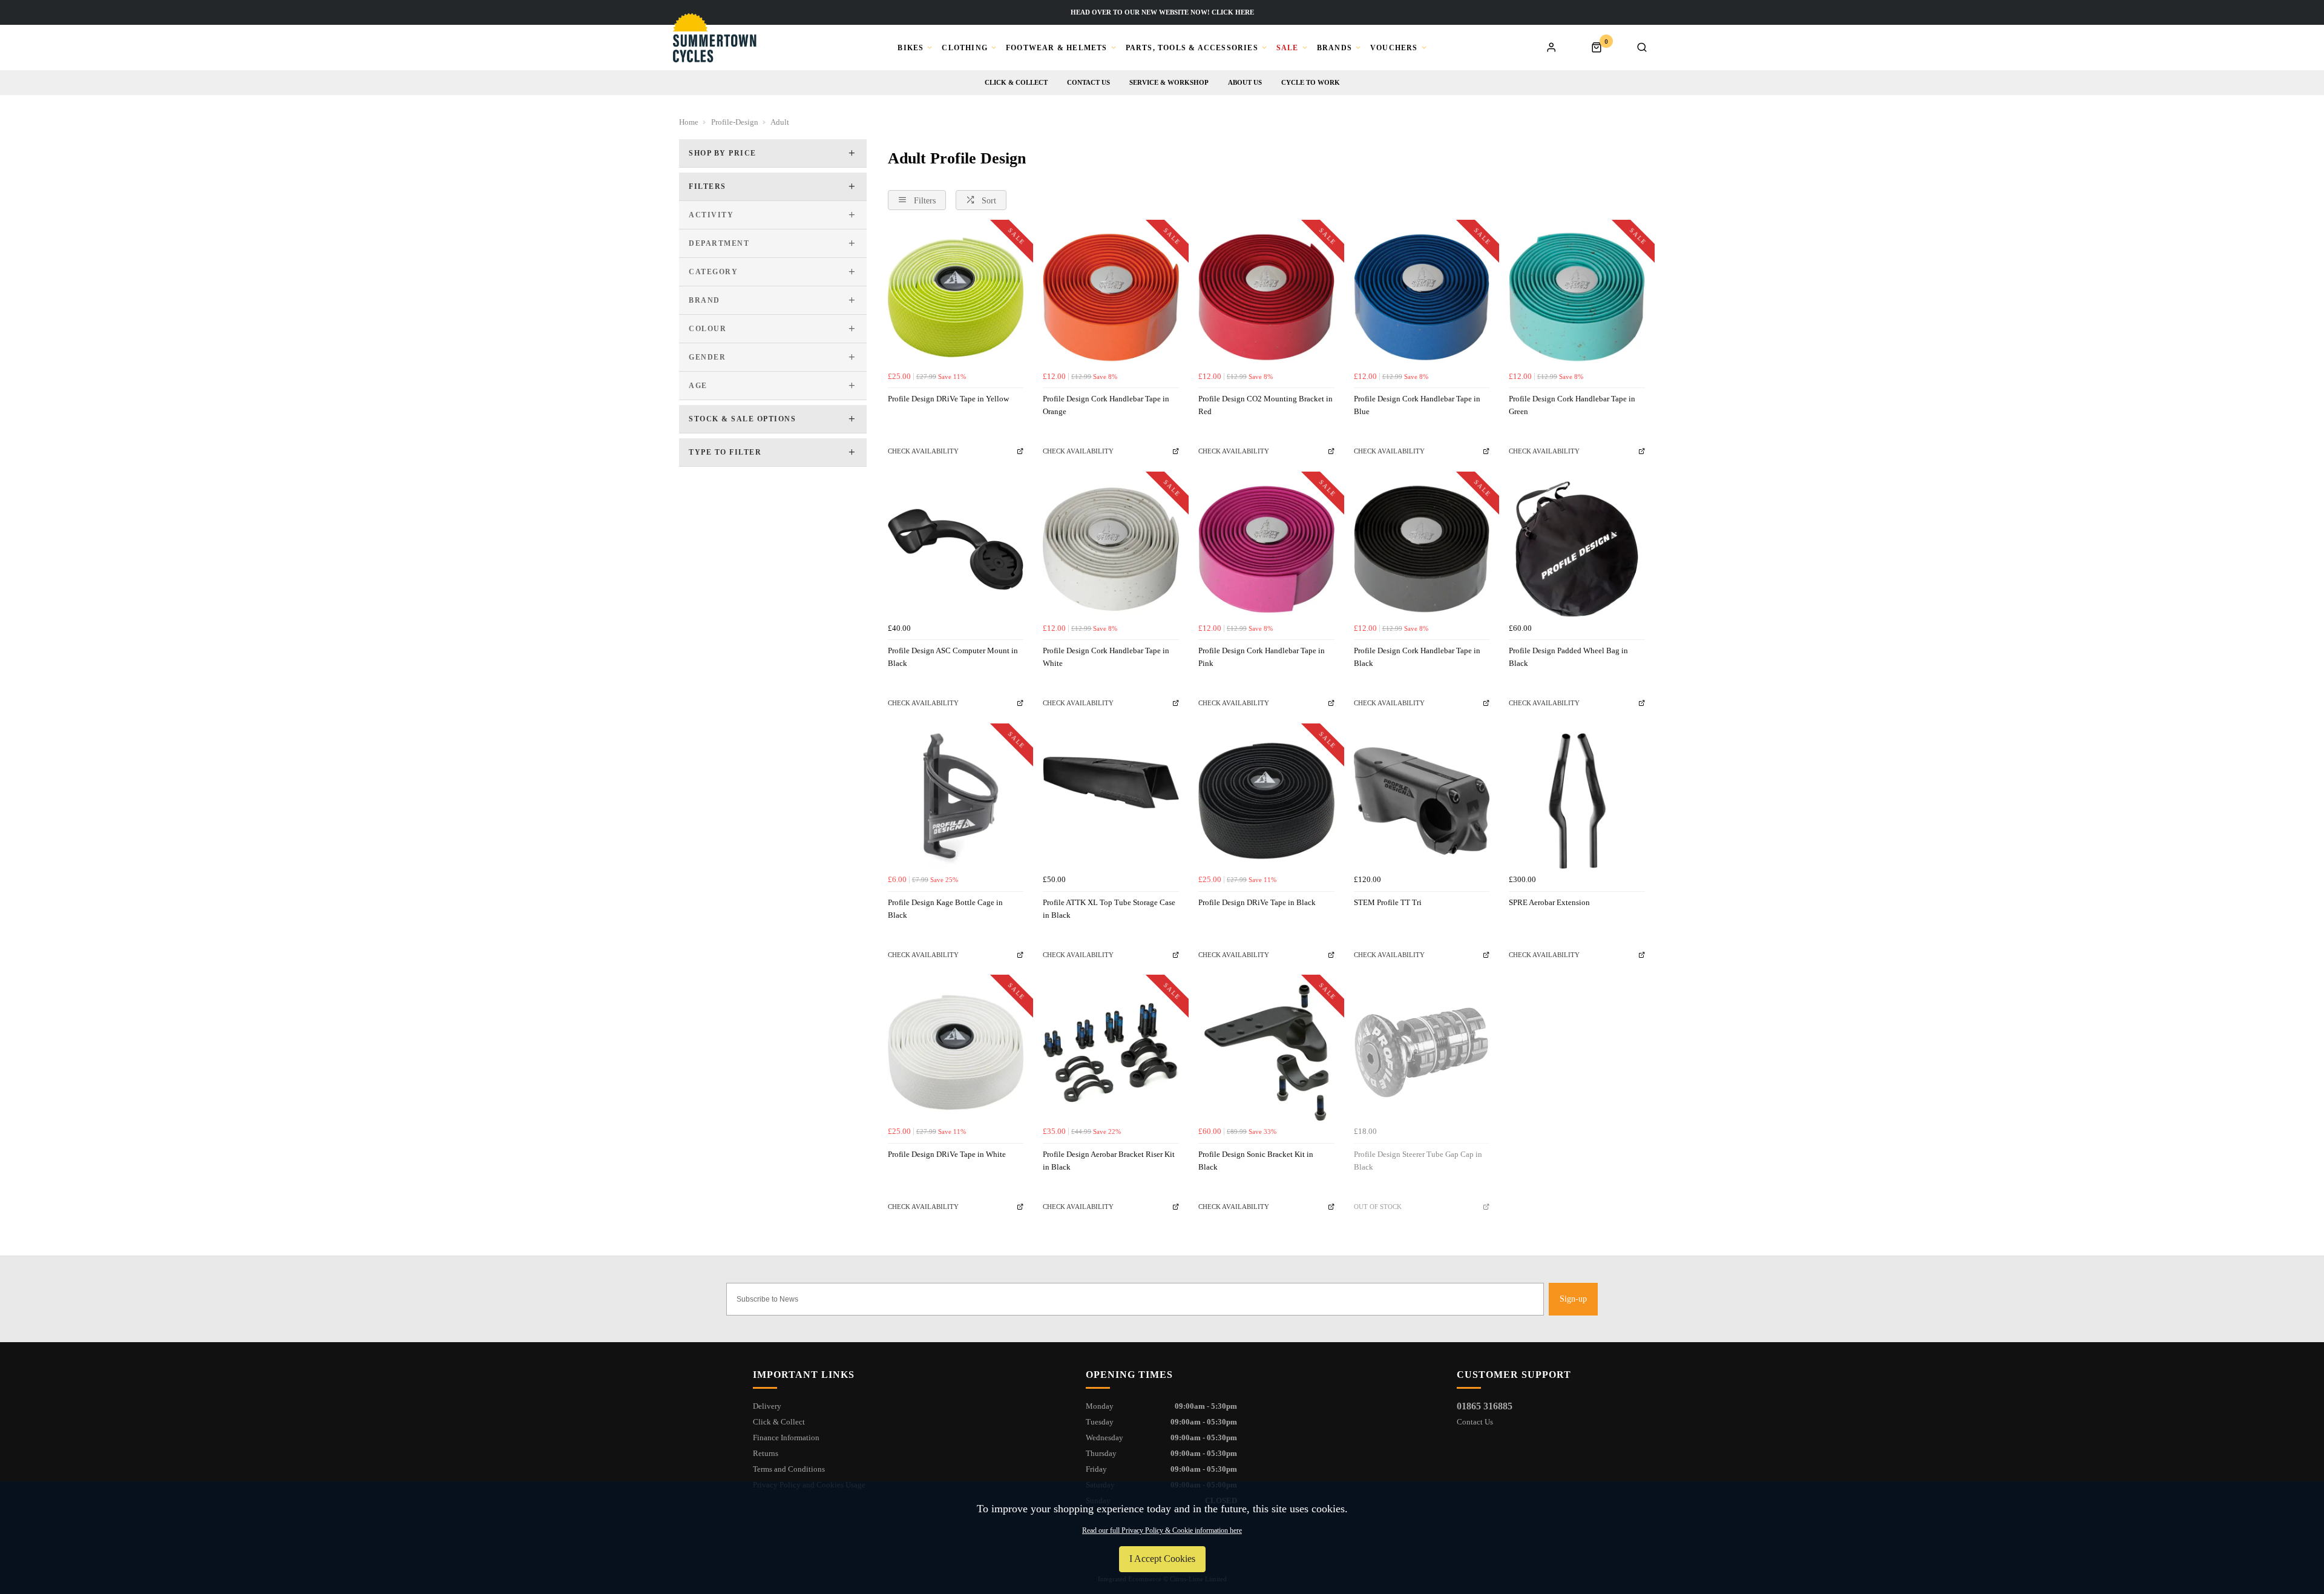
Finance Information (786, 1438)
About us (1245, 82)
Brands (1334, 48)
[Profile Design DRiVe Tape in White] (956, 1052)
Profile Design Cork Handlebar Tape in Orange (1106, 405)
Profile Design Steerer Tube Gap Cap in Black (1418, 1161)
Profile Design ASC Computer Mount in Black (953, 657)
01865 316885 (1485, 1406)
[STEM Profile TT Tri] (1422, 801)
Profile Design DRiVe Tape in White (947, 1154)
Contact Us (1475, 1422)
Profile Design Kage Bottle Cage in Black (945, 909)
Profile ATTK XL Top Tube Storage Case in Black (1109, 909)
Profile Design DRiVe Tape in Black (1257, 902)
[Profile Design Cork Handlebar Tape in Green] (1577, 298)
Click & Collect (1016, 82)
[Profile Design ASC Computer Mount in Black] (956, 549)
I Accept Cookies (1162, 1559)
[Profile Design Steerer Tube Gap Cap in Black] (1422, 1052)
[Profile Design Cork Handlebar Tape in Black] (1422, 549)
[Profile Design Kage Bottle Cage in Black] (956, 801)
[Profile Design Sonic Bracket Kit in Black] (1266, 1052)
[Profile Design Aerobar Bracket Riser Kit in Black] (1111, 1052)
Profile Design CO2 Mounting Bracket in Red (1265, 405)
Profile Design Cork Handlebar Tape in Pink (1262, 657)
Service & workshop (1169, 82)
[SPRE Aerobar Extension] (1577, 801)
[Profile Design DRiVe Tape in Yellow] (956, 298)
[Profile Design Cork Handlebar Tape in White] (1111, 549)
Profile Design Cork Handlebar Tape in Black (1417, 657)
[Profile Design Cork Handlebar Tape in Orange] (1111, 298)
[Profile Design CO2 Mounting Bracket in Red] (1266, 298)
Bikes (911, 48)
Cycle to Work (1311, 82)
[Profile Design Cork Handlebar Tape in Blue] (1422, 298)
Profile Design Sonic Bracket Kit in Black (1256, 1161)
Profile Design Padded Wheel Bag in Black (1568, 657)
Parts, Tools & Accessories (1192, 48)
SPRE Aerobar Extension (1549, 902)
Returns (766, 1453)
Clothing (965, 48)
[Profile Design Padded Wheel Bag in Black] (1577, 549)
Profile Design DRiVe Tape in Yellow (948, 399)
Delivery (767, 1406)
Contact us (1088, 82)
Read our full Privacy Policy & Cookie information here (1162, 1530)
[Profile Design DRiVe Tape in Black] (1266, 801)
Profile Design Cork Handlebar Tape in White (1106, 657)
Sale (1288, 48)
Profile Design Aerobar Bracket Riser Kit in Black (1109, 1161)
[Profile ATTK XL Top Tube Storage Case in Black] (1111, 801)
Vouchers (1394, 48)
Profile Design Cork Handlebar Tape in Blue (1417, 405)
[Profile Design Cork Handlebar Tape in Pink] (1266, 549)
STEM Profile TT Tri (1388, 902)
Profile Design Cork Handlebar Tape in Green (1572, 405)
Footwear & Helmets (1057, 48)
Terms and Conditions (789, 1469)
